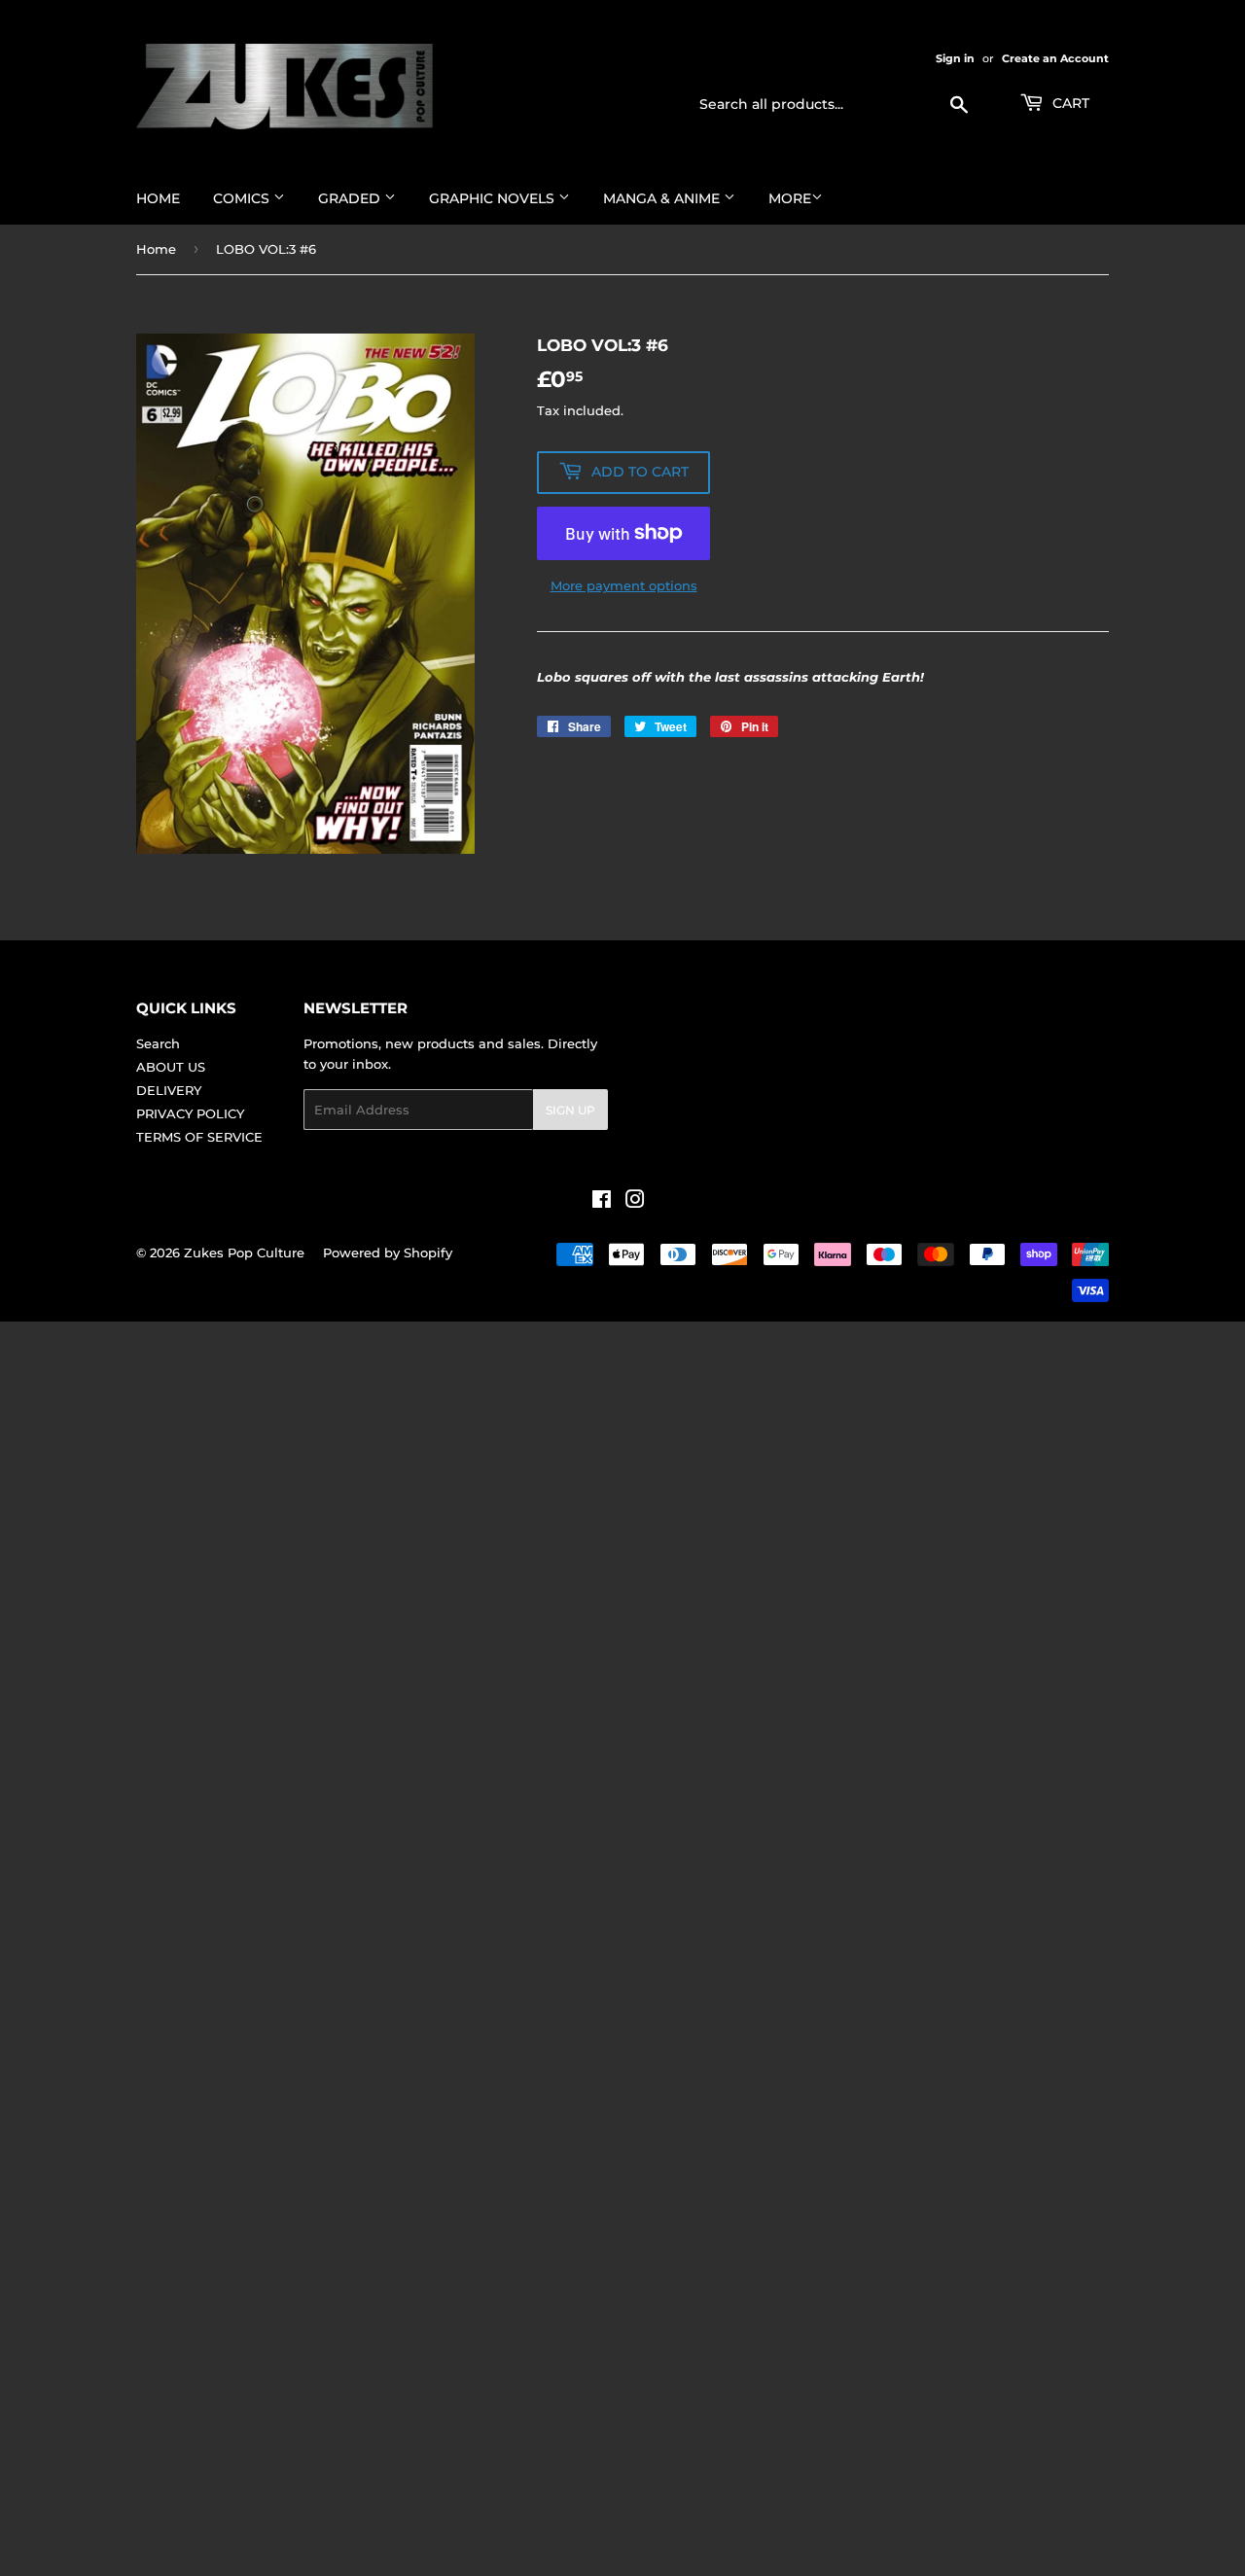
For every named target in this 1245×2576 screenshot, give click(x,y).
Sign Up (570, 1110)
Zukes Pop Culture (244, 1253)
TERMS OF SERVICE (199, 1137)
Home (158, 198)
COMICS (243, 198)
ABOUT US (171, 1067)
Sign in (955, 58)
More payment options (624, 585)
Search (158, 1043)
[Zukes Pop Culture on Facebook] (602, 1202)
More (790, 198)
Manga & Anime (663, 198)
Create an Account (1055, 58)
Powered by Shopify (388, 1253)
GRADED (351, 198)
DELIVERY (169, 1090)
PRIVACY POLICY (190, 1113)
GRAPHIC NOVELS (494, 198)
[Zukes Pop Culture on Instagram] (635, 1202)
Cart (1069, 103)
